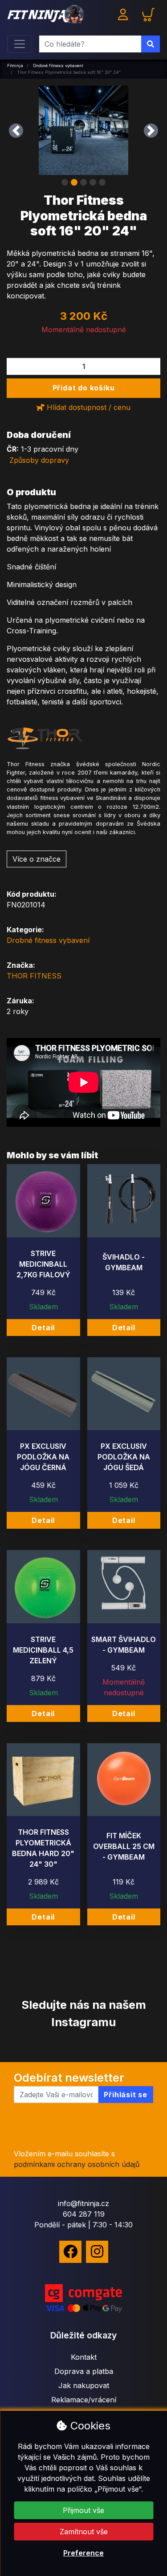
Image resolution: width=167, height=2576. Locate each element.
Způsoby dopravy (39, 460)
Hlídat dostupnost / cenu (88, 407)
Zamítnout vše (84, 2532)
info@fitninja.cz (83, 2203)
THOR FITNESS (34, 976)
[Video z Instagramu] (14, 2048)
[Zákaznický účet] (125, 14)
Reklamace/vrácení (84, 2400)
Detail (43, 1328)
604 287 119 (84, 2214)
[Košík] (148, 14)
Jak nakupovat (84, 2385)
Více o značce (37, 859)
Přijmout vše (83, 2510)
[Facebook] (70, 2252)
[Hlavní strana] (45, 14)
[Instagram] (97, 2252)
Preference (83, 2553)
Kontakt (84, 2357)
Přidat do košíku (84, 388)
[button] (16, 130)
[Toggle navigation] (20, 44)
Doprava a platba (84, 2371)
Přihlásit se (126, 2095)
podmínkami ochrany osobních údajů (77, 2164)
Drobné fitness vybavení (48, 940)
